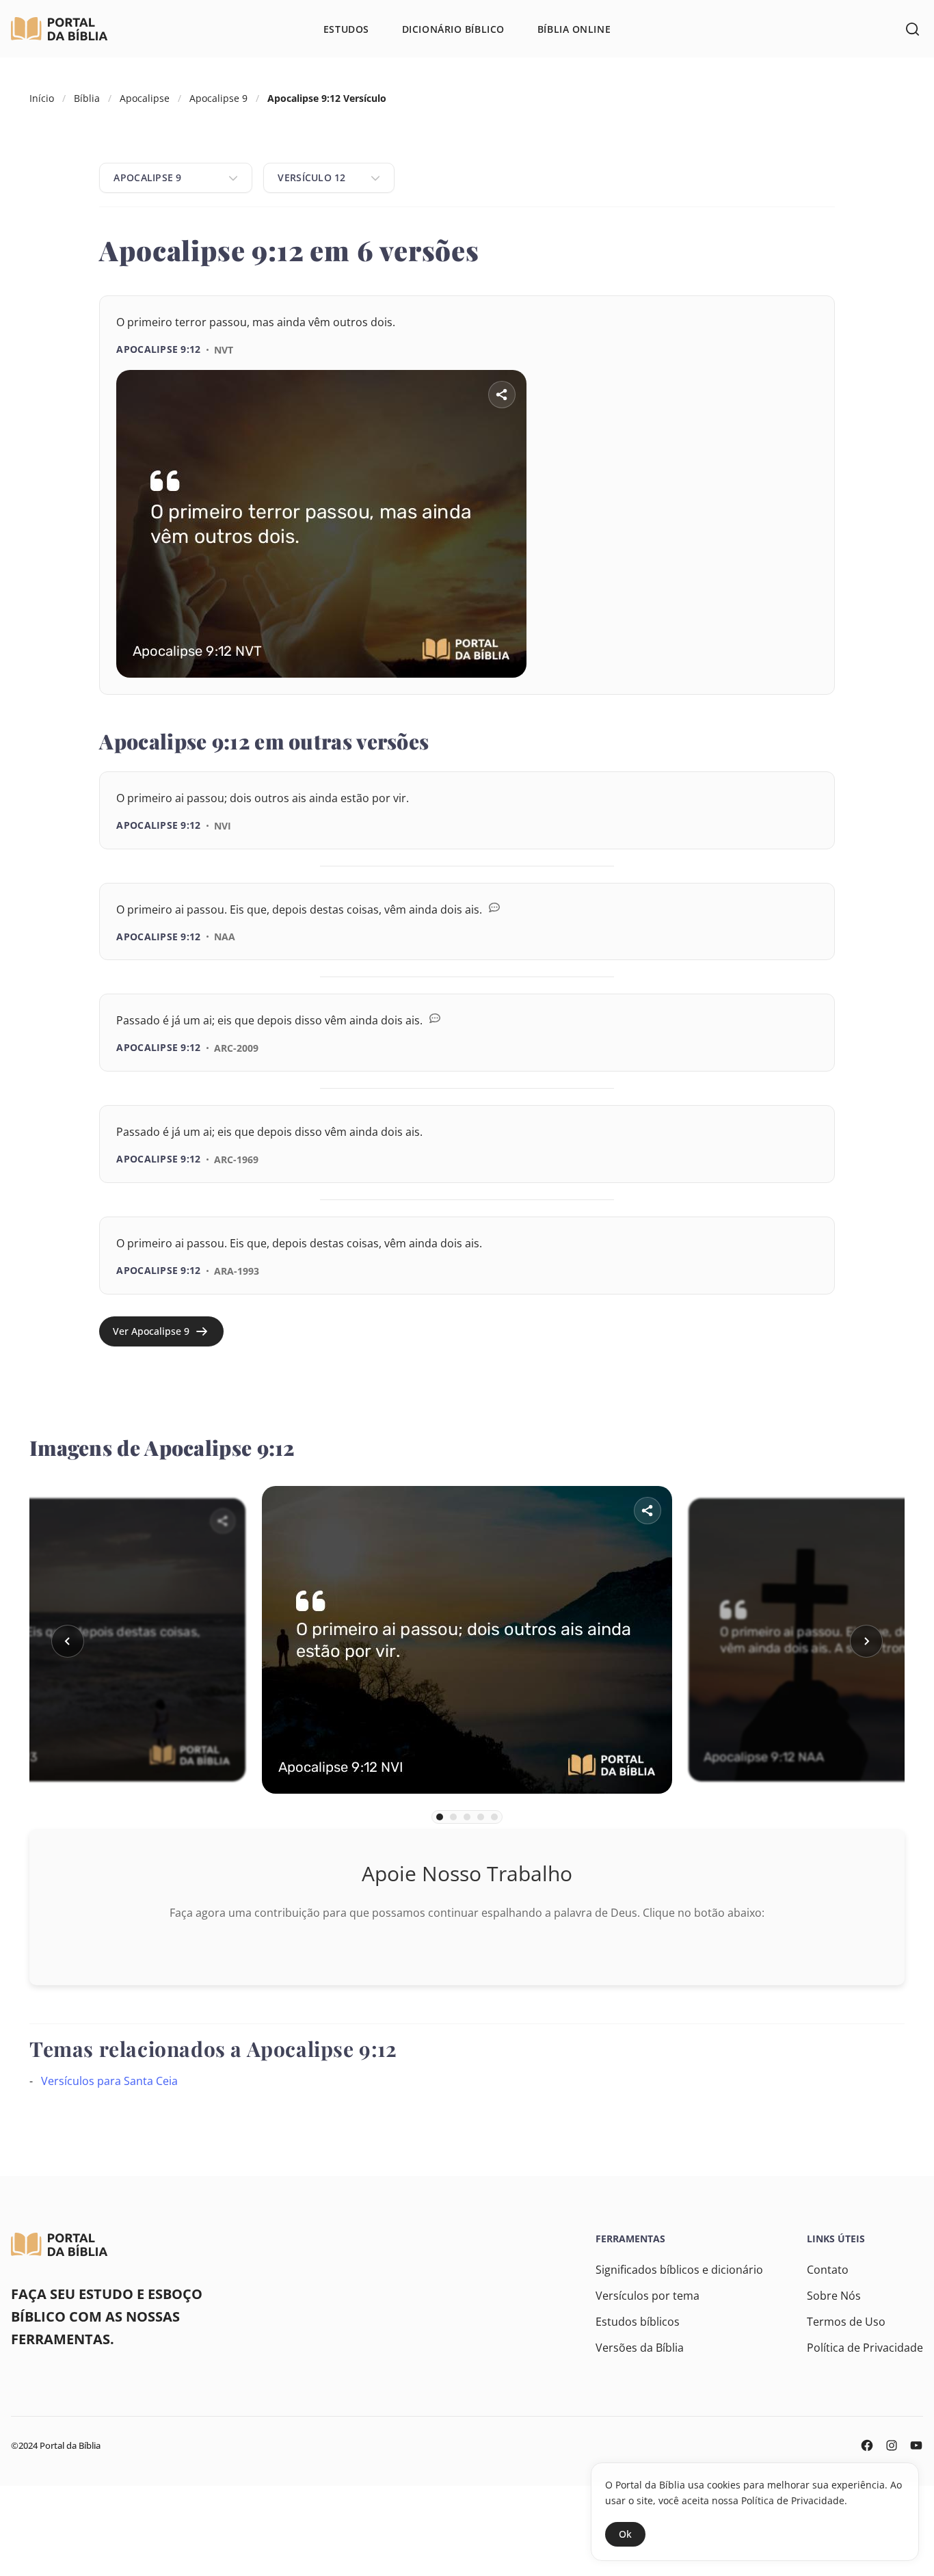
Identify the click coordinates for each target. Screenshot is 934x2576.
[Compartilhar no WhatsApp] (758, 695)
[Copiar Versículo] (796, 695)
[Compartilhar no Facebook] (719, 695)
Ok (625, 2534)
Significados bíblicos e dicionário (679, 2270)
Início (42, 98)
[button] (68, 1641)
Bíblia (87, 98)
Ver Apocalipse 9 (151, 1331)
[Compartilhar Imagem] (502, 395)
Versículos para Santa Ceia (109, 2081)
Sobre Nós (834, 2296)
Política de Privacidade (865, 2348)
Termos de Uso (846, 2322)
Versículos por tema (648, 2296)
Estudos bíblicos (638, 2322)
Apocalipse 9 (218, 98)
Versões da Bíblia (640, 2348)
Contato (828, 2270)
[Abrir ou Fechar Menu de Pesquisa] (912, 29)
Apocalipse (145, 98)
